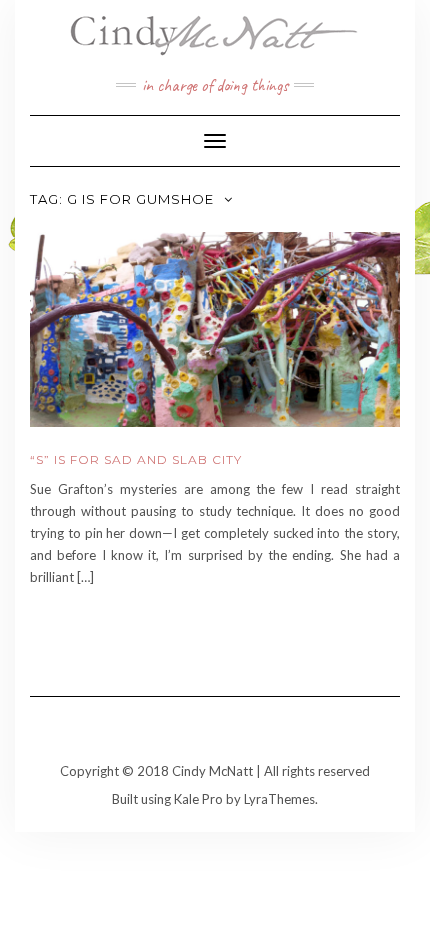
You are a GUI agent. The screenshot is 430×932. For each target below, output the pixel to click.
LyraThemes (279, 799)
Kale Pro (198, 799)
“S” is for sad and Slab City (136, 459)
